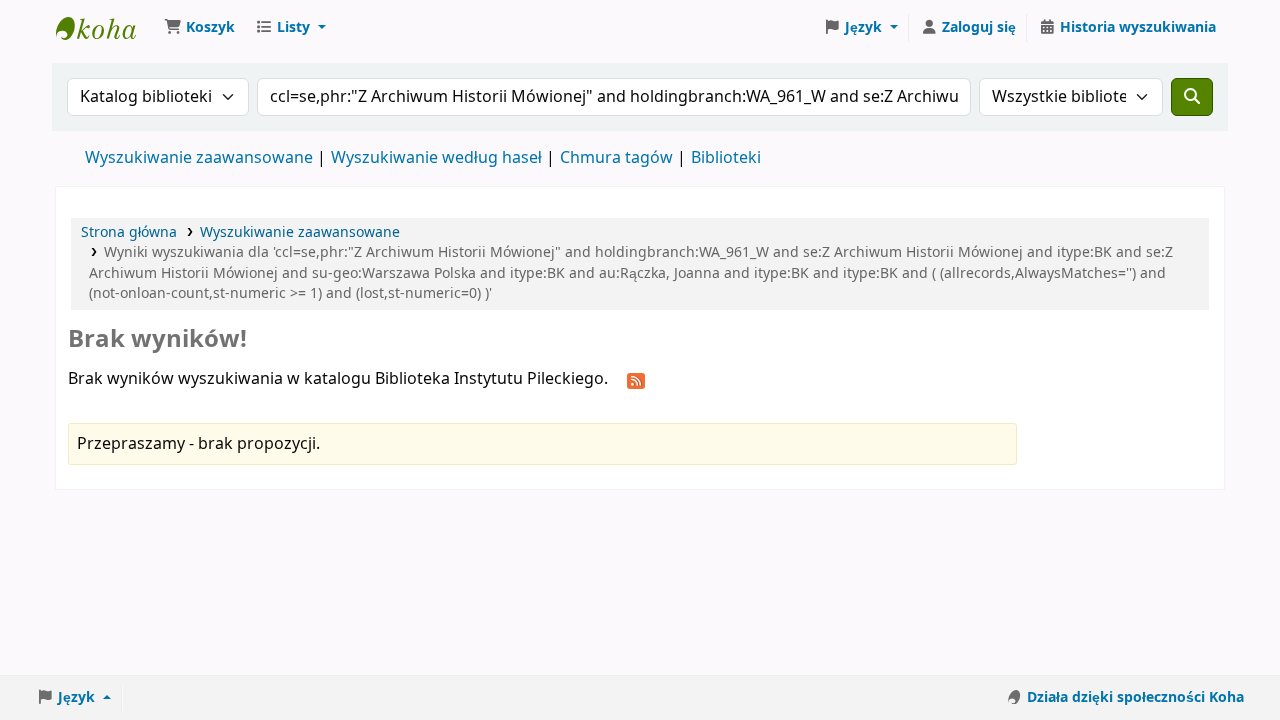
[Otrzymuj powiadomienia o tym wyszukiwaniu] (636, 380)
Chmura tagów (616, 158)
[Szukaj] (1192, 97)
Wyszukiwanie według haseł (436, 158)
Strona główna (129, 232)
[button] (199, 28)
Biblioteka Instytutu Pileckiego (106, 28)
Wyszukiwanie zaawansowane (199, 158)
